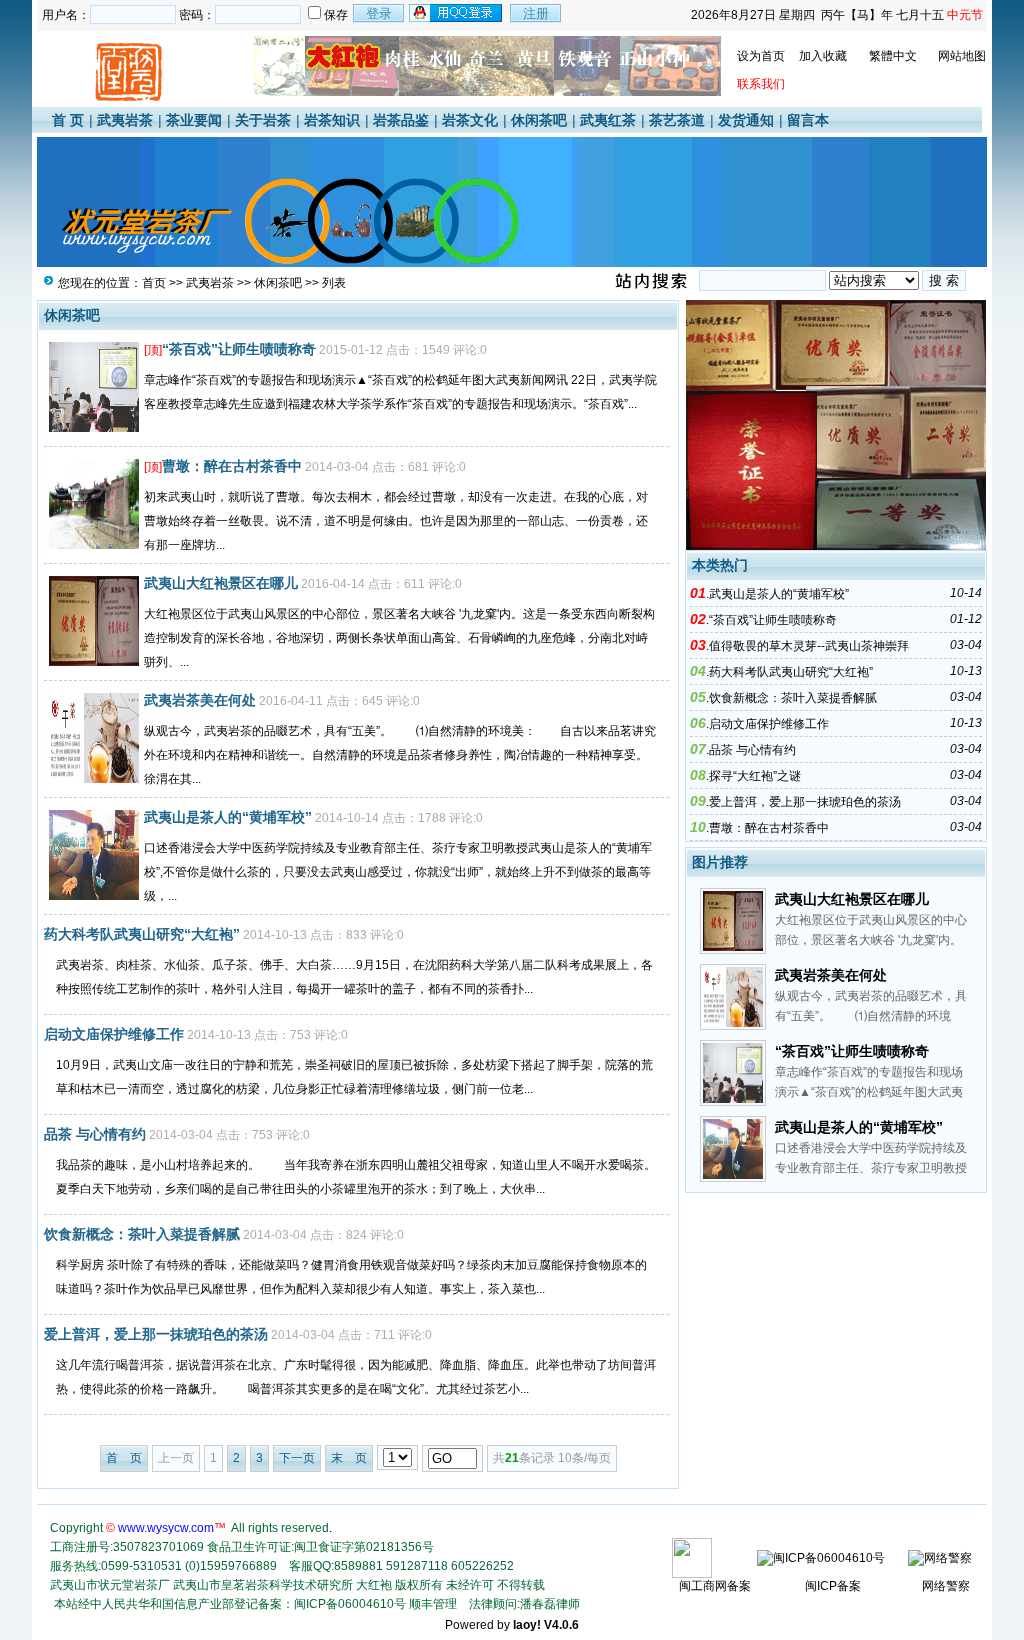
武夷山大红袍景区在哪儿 (221, 583)
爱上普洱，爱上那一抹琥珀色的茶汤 (156, 1334)
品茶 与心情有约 (95, 1134)
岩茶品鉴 (401, 120)
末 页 (349, 1458)
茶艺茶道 (677, 120)
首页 (154, 283)
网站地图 (962, 56)
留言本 (808, 120)
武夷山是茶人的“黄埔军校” (228, 817)
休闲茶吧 (539, 120)
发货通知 (746, 120)
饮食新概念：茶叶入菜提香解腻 (142, 1234)
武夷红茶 (608, 120)
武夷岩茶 (125, 120)
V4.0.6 (561, 1625)
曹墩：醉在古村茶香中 (232, 466)
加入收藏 (823, 56)
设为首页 (761, 56)
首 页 (68, 120)
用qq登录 (457, 13)
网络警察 (946, 1586)
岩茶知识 (332, 120)
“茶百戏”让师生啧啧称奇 (239, 349)
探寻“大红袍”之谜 (755, 776)
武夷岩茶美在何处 (200, 700)
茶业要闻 (194, 120)
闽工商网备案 (715, 1586)
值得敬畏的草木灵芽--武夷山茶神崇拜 (809, 646)
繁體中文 (893, 56)
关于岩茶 (263, 120)
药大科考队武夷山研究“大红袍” (142, 934)
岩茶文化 (470, 120)
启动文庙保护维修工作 (114, 1034)
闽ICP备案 (833, 1586)
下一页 (297, 1458)
